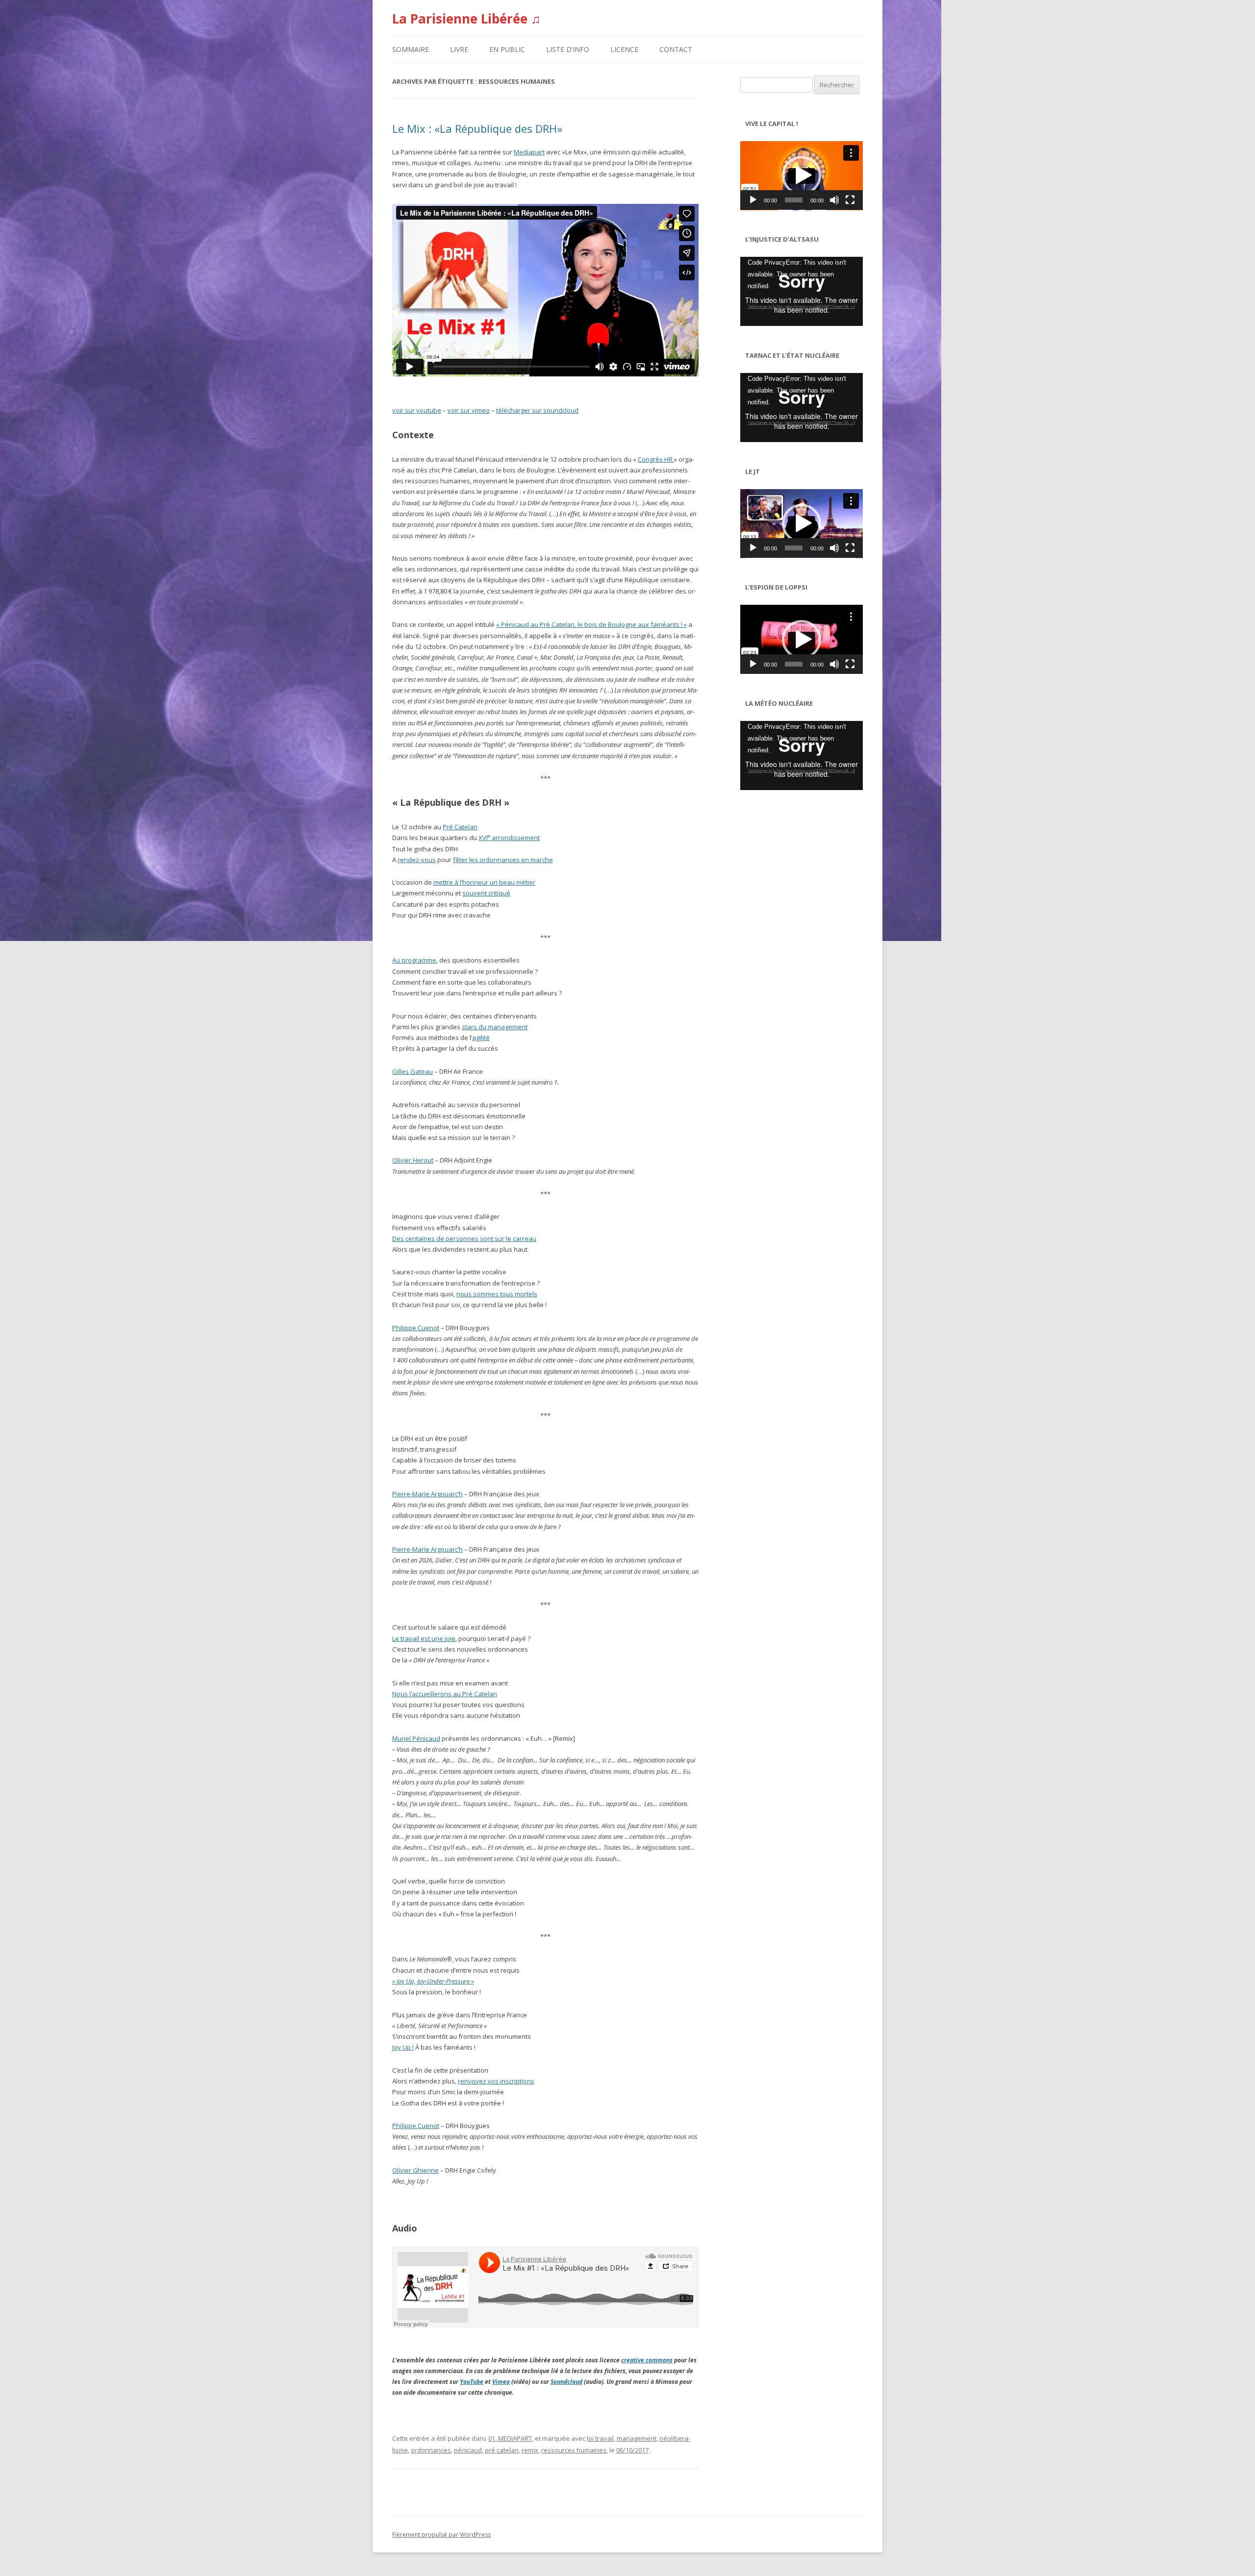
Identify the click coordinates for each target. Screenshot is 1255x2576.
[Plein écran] (850, 200)
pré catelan (502, 2450)
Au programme (414, 960)
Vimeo (501, 2382)
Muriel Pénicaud (416, 1738)
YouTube (472, 2382)
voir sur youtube (417, 410)
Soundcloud (566, 2382)
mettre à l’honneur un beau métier (484, 882)
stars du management (495, 1027)
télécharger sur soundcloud (537, 410)
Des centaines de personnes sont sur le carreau (464, 1238)
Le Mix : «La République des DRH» (477, 128)
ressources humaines (574, 2450)
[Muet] (834, 200)
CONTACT (676, 49)
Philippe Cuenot (416, 1328)
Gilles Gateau (413, 1071)
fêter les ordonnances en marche (503, 860)
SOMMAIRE (411, 49)
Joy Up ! (403, 2047)
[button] (802, 175)
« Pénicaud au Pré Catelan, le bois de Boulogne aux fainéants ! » (591, 624)
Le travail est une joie (424, 1638)
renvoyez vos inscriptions (496, 2081)
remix (530, 2450)
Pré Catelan (460, 827)
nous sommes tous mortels (497, 1294)
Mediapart (529, 152)
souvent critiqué (486, 893)
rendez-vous (417, 860)
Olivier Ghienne (415, 2170)
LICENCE (624, 49)
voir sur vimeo (469, 410)
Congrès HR (656, 459)
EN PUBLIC (507, 49)
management (637, 2438)
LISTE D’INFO (568, 49)
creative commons (647, 2360)
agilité (481, 1038)
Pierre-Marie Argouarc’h (427, 1494)
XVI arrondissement (509, 838)
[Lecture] (753, 200)
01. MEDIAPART (510, 2438)
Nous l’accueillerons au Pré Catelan (445, 1694)
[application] (802, 176)
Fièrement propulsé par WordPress (441, 2535)
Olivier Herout (413, 1160)
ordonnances (431, 2450)
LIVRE (459, 49)
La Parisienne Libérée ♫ (466, 19)
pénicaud (468, 2450)
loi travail (600, 2438)
